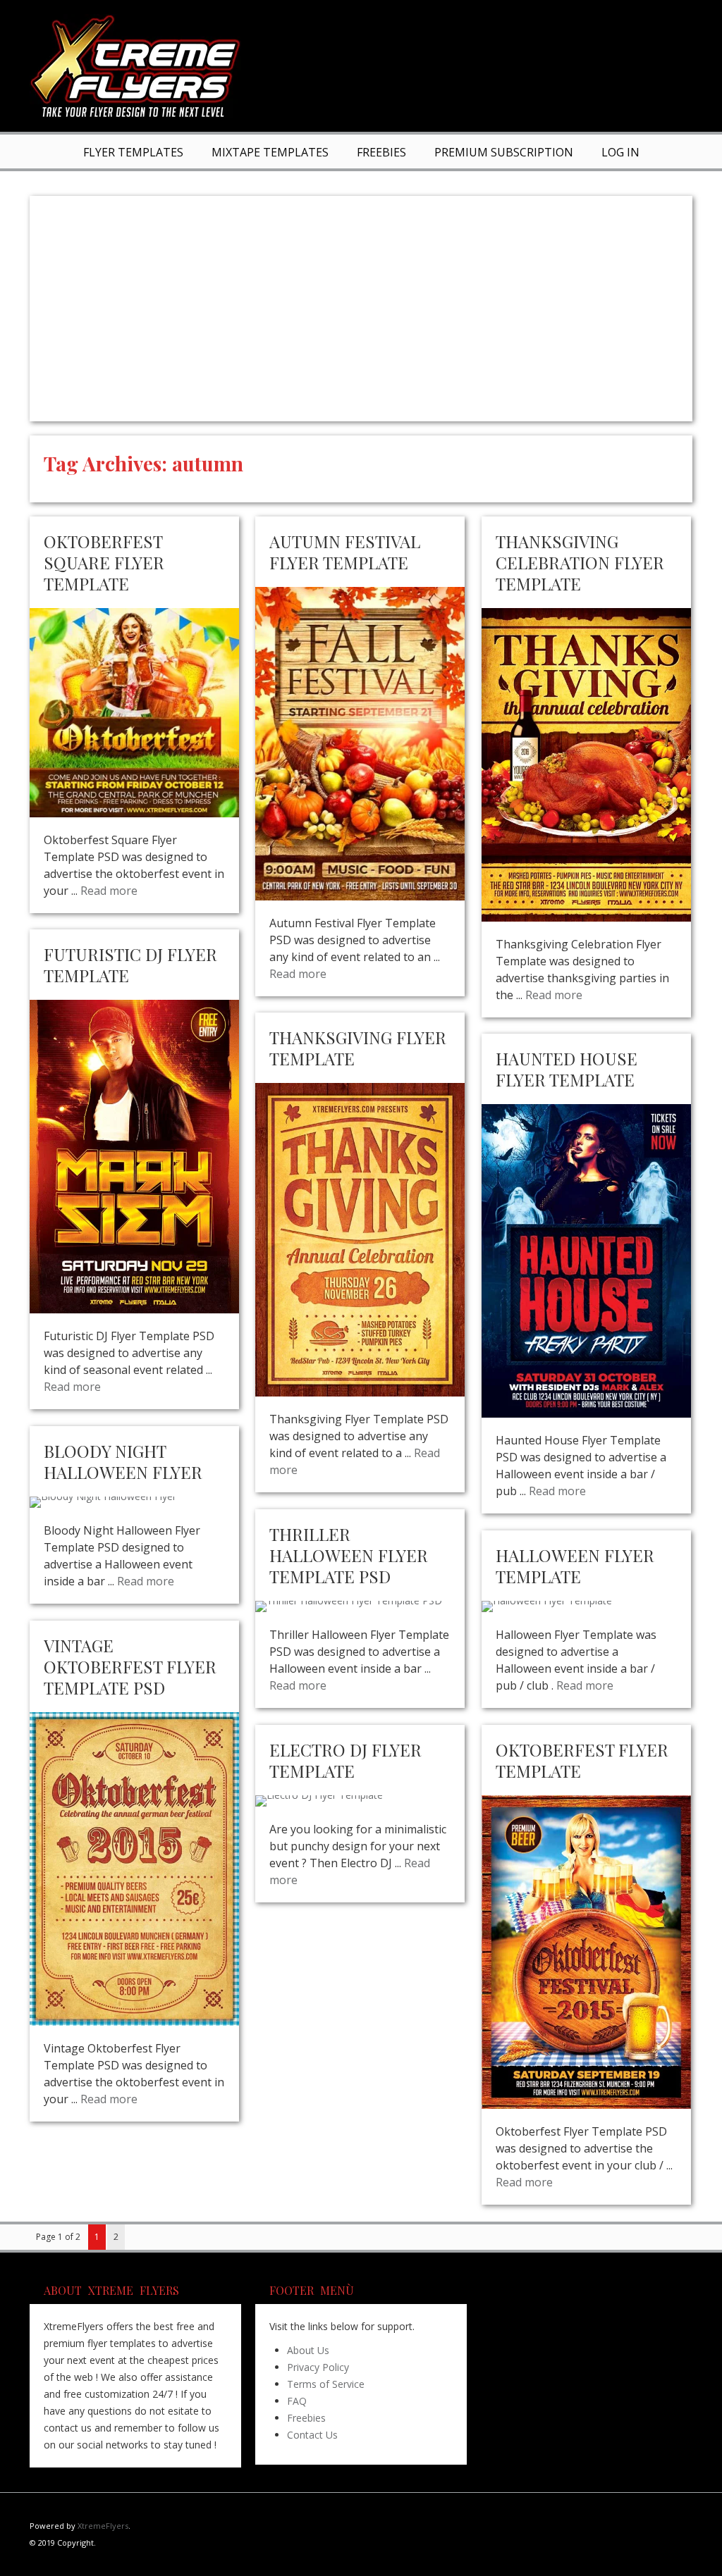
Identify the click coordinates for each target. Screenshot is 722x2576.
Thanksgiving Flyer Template (358, 1048)
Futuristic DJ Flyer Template (130, 965)
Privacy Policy (318, 2367)
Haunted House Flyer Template (567, 1069)
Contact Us (312, 2435)
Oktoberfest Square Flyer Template (104, 562)
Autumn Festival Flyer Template (345, 552)
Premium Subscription (504, 152)
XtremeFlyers (103, 2526)
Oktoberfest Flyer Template (582, 1760)
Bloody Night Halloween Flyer (123, 1461)
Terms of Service (326, 2384)
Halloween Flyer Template (575, 1566)
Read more (109, 891)
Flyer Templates (133, 152)
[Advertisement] (361, 309)
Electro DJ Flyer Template (345, 1760)
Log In (620, 152)
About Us (308, 2350)
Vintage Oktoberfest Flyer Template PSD (130, 1666)
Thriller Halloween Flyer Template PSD (349, 1555)
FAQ (297, 2401)
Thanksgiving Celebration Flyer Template (580, 562)
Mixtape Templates (270, 152)
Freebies (381, 152)
